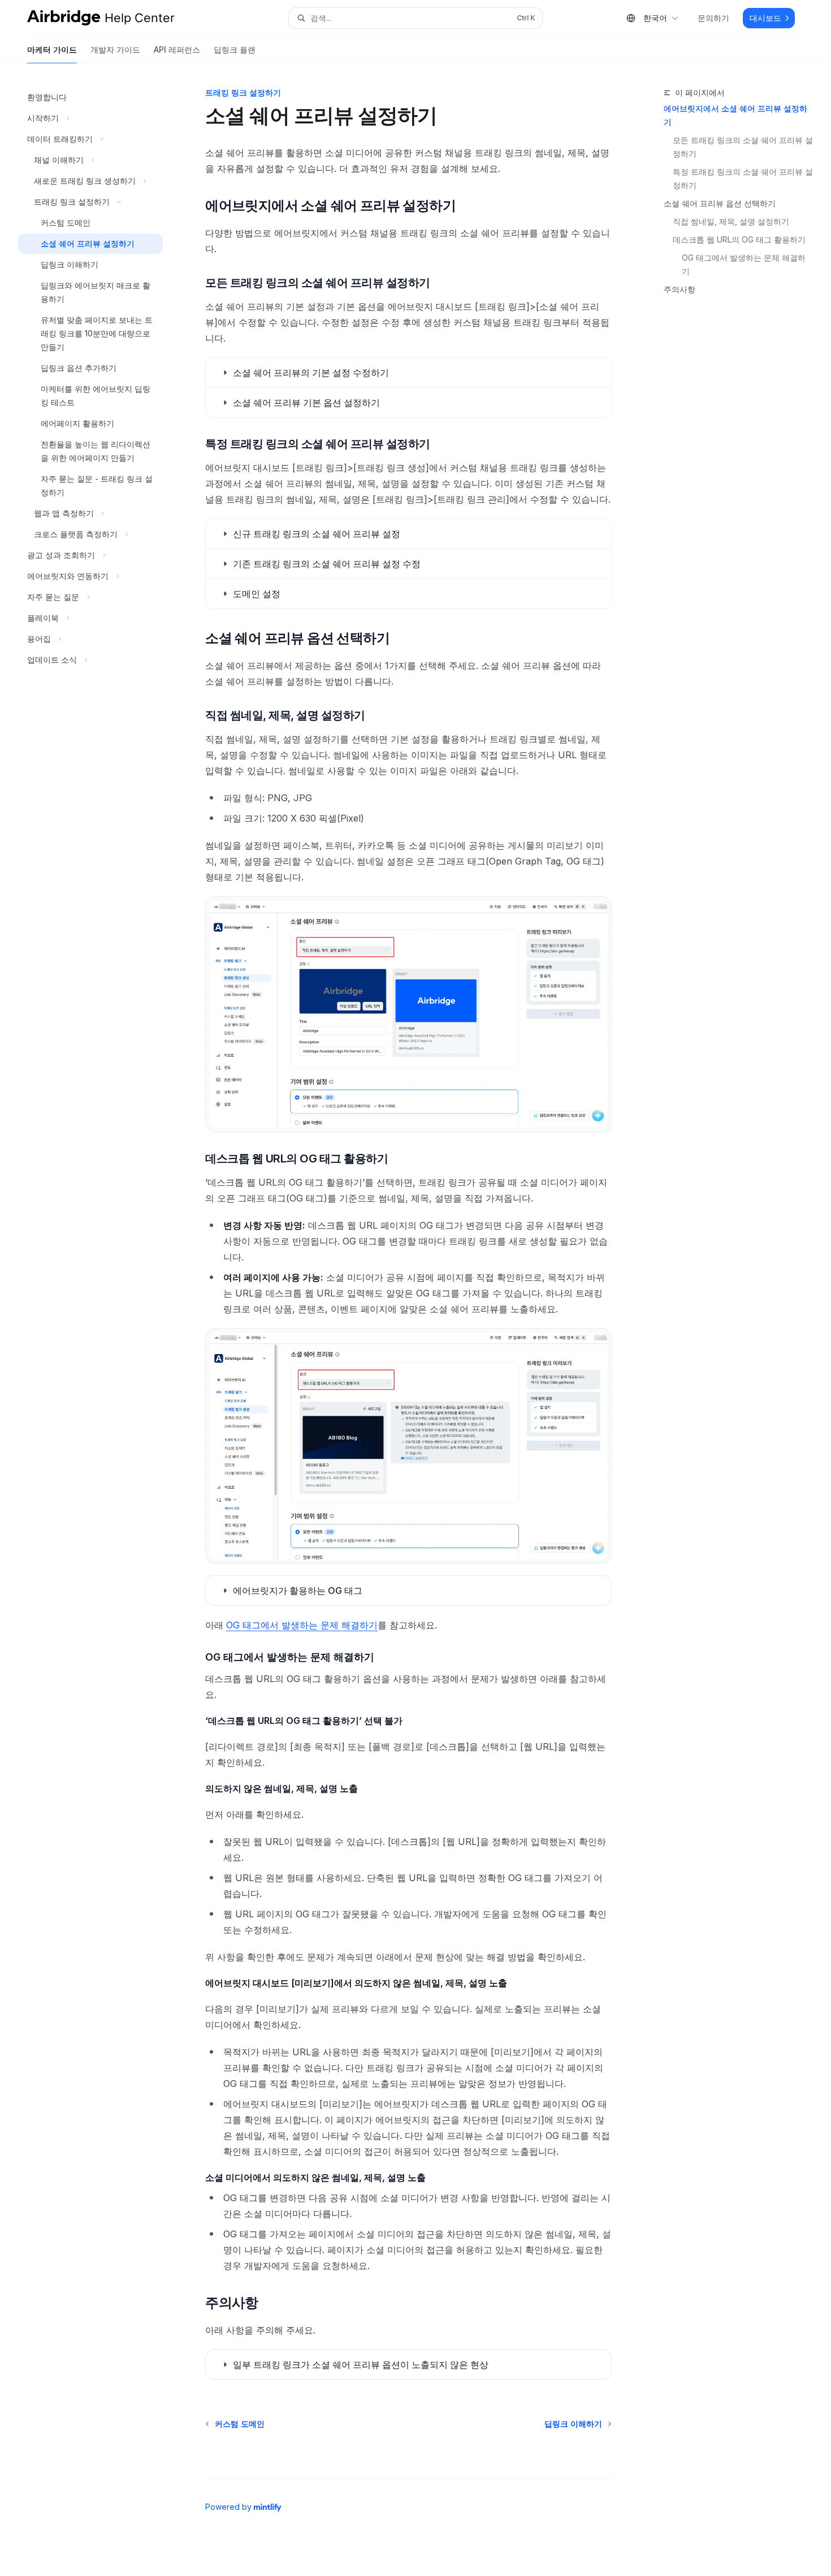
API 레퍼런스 (177, 49)
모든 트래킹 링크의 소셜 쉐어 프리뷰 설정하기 (743, 147)
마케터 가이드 (52, 49)
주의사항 (679, 289)
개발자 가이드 (115, 49)
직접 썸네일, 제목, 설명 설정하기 (731, 221)
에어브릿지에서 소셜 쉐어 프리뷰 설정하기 (735, 115)
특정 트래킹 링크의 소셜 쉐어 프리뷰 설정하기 (743, 178)
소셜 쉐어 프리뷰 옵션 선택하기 (720, 203)
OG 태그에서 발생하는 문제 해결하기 (744, 264)
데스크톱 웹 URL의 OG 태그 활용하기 (739, 239)
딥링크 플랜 (235, 49)
